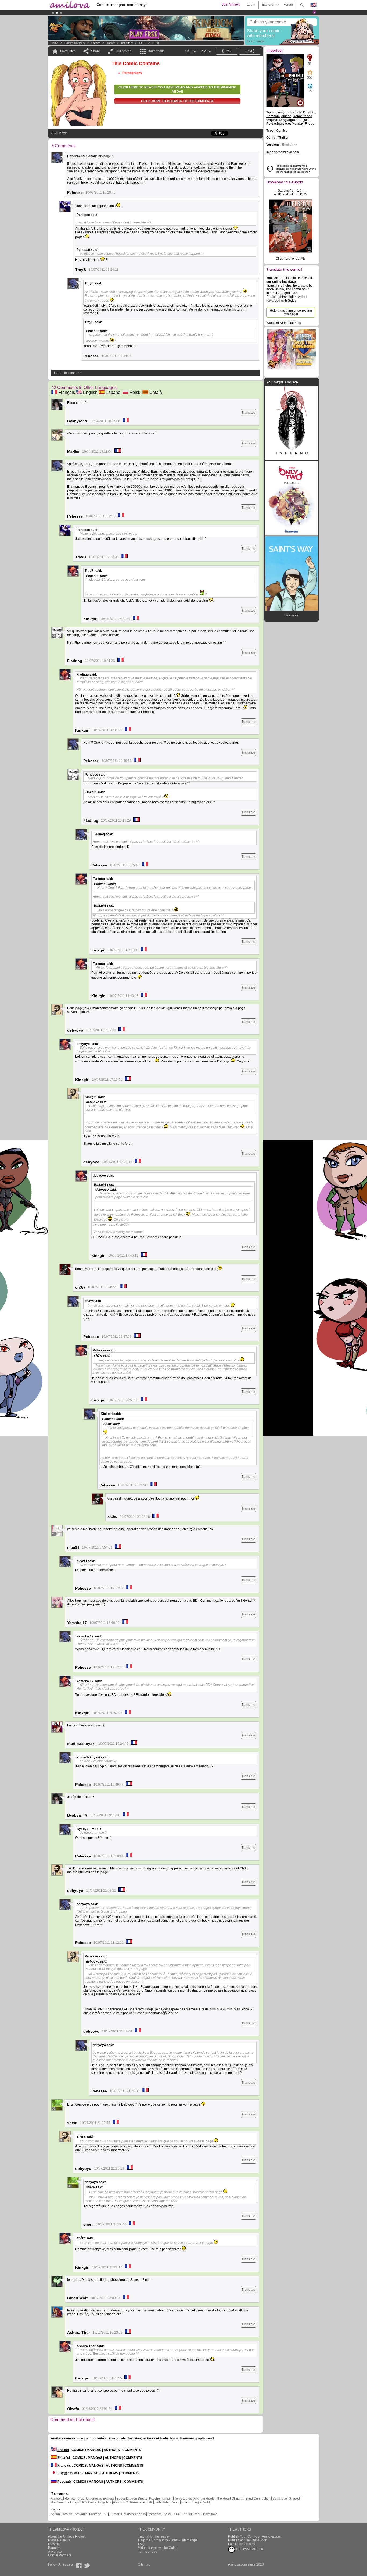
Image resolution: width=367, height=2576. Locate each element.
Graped (294, 2499)
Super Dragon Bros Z (132, 2499)
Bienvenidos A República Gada (73, 2502)
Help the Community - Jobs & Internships (168, 2540)
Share (96, 51)
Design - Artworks (75, 2514)
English (90, 392)
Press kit (54, 2544)
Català (155, 392)
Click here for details (291, 259)
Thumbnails (156, 51)
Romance (155, 2514)
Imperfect (127, 43)
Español (113, 392)
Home (54, 43)
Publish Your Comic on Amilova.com (254, 2536)
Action (55, 2514)
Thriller (111, 43)
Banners (54, 2548)
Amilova (57, 2499)
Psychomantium (161, 2499)
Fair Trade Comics (242, 2544)
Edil (150, 2502)
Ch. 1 (143, 43)
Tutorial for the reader (154, 2536)
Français (66, 392)
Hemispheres (74, 2499)
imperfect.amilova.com (283, 152)
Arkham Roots (204, 2499)
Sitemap (144, 2564)
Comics (96, 43)
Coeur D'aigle (192, 2502)
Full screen (124, 51)
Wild (207, 2502)
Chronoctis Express (100, 2499)
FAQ (141, 2544)
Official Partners (60, 2555)
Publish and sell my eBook (247, 2540)
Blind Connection (258, 2499)
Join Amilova (231, 5)
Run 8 (175, 2502)
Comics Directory (75, 43)
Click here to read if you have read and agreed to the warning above (177, 90)
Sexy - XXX (172, 2514)
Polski (135, 392)
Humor (114, 2514)
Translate (248, 413)
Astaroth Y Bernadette (129, 2502)
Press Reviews (59, 2540)
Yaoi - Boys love (206, 2514)
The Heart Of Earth (230, 2499)
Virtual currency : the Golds (158, 2548)
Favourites (68, 51)
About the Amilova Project (67, 2536)
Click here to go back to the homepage (177, 101)
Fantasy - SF (98, 2514)
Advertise (55, 2552)
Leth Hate (162, 2502)
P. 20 (156, 43)
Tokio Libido (183, 2499)
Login (251, 5)
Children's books (133, 2514)
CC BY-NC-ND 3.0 (249, 2549)
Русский (64, 2482)
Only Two (105, 2502)
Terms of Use (148, 2552)
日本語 (62, 2473)
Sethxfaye (280, 2499)
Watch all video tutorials (284, 323)
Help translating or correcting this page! (291, 312)
